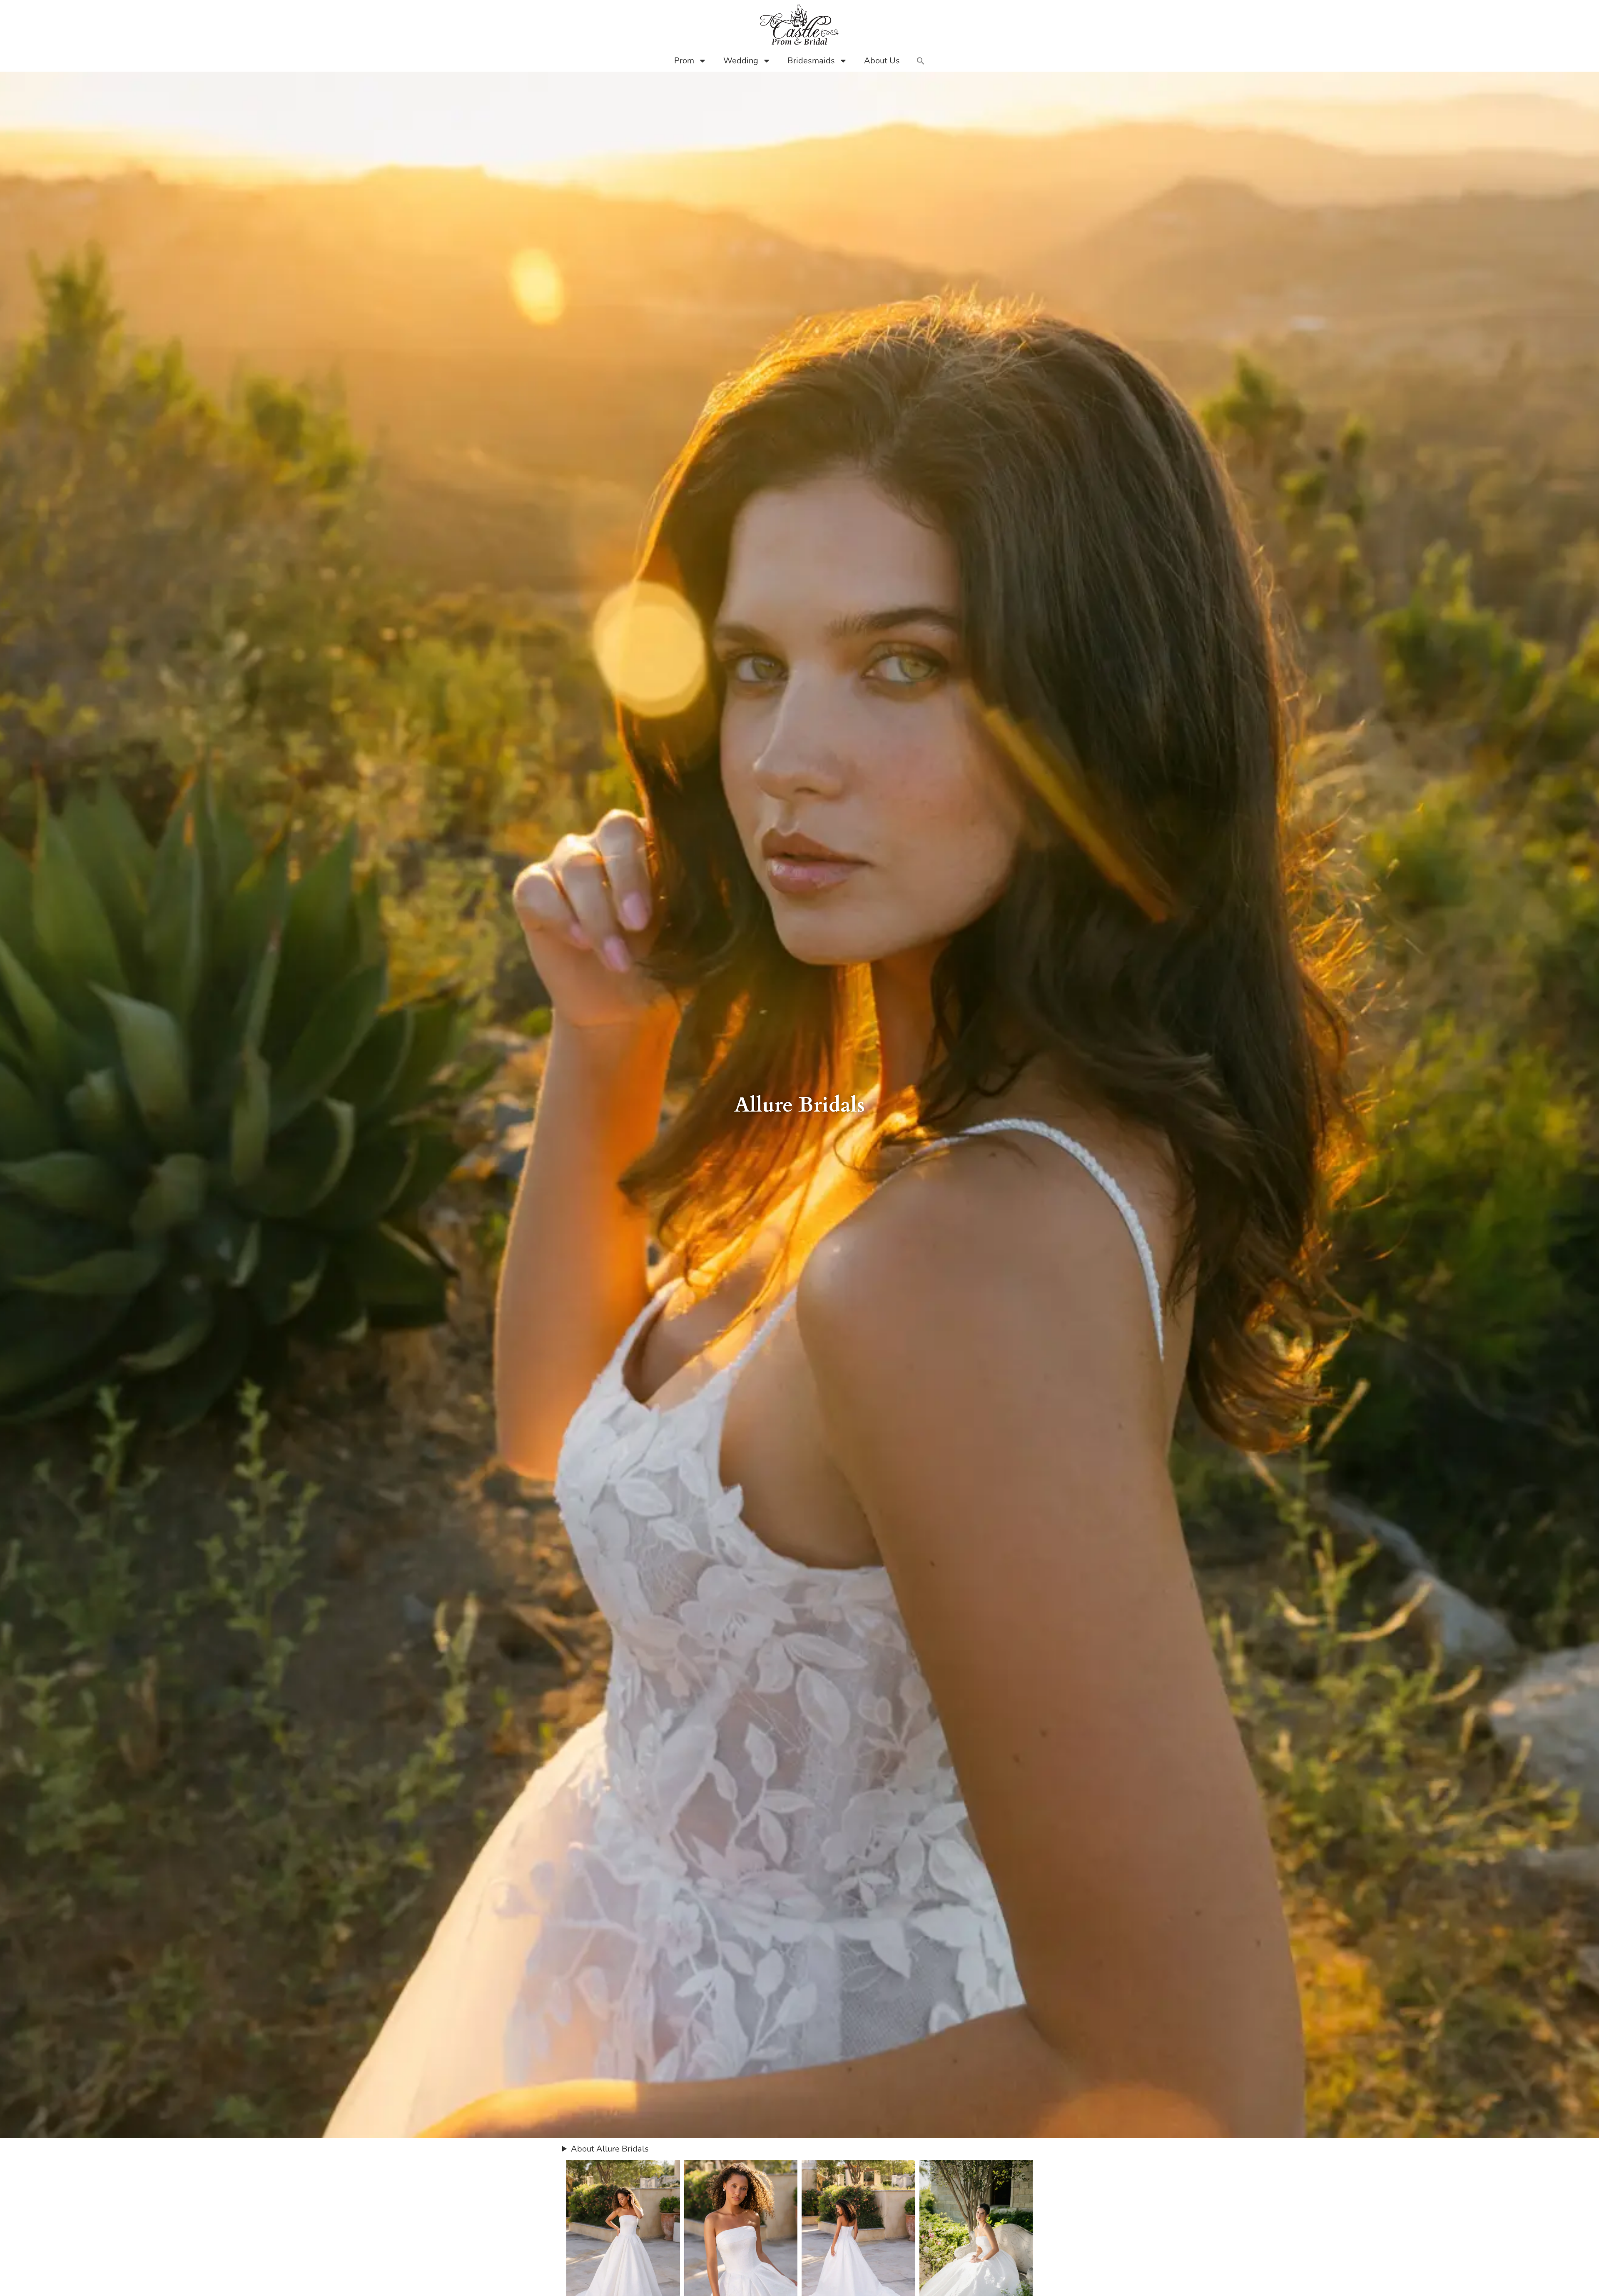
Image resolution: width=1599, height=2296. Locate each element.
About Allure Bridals (610, 2149)
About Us (882, 61)
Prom (684, 61)
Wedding (741, 61)
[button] (921, 61)
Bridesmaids (811, 61)
